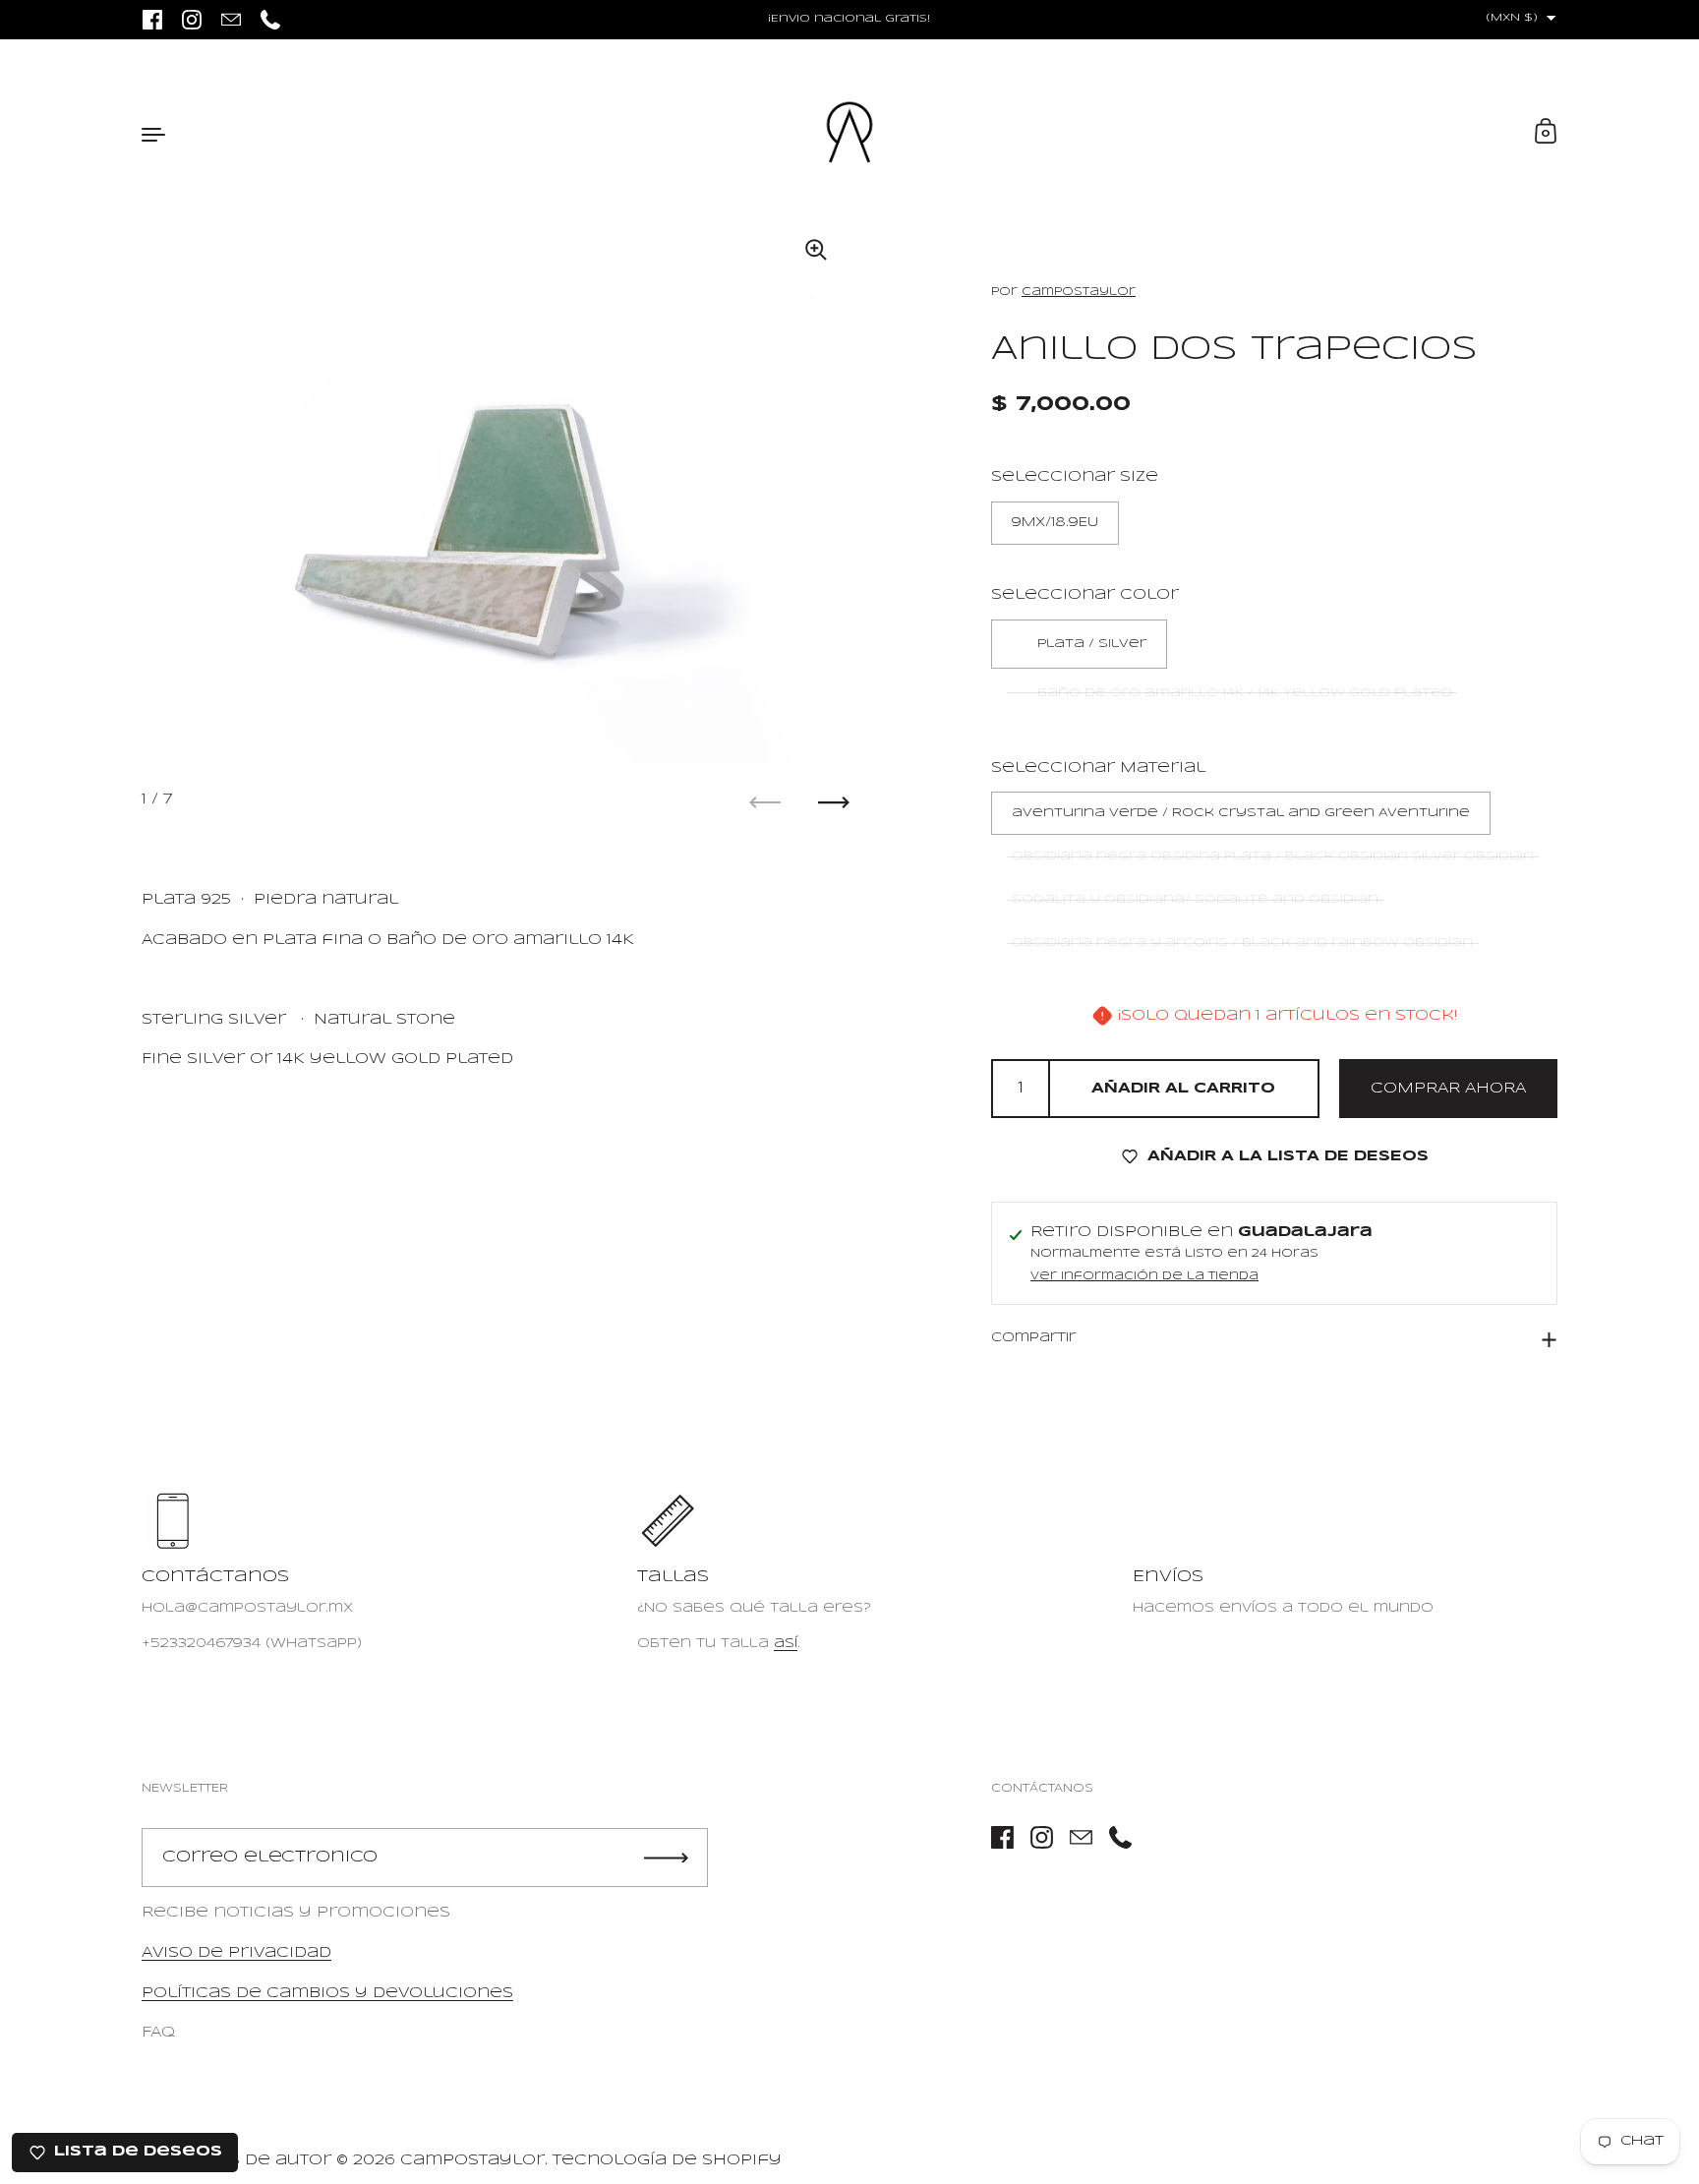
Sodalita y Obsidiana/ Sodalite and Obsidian (1195, 899)
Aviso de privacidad (236, 1953)
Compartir (1033, 1337)
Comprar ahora (1448, 1088)
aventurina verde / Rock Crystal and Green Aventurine (1241, 813)
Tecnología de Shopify (667, 2160)
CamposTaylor (1079, 292)
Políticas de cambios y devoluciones (327, 1993)
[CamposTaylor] (849, 133)
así (786, 1644)
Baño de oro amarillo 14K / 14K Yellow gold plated (1245, 693)
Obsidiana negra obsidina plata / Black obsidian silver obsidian (1273, 856)
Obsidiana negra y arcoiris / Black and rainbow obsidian (1242, 943)
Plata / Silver (1092, 644)
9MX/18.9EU (1055, 523)
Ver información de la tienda (1144, 1276)
